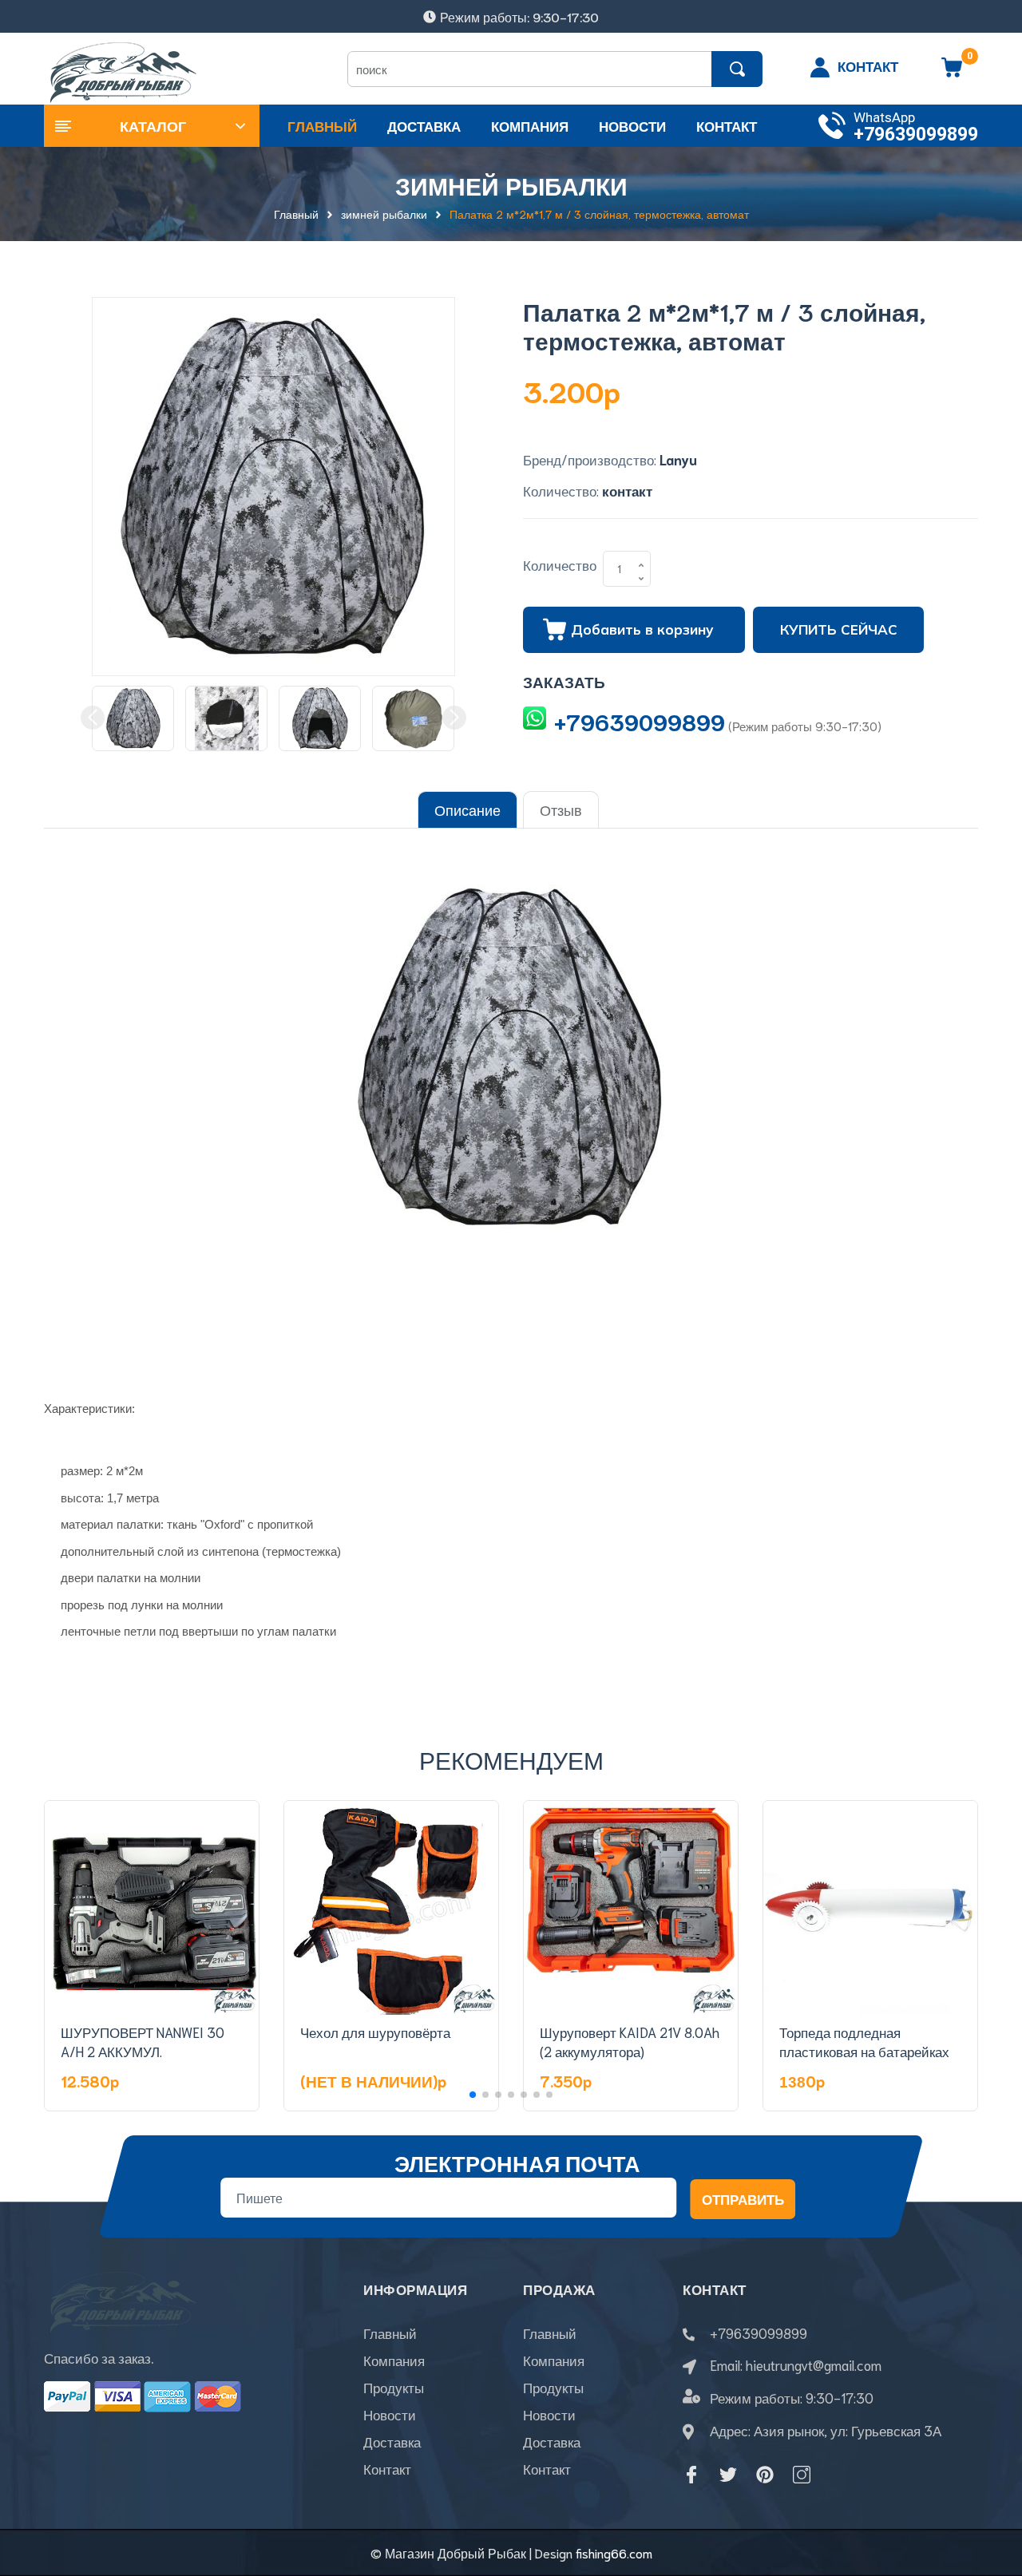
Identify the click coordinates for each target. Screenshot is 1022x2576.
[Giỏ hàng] (952, 73)
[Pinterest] (765, 2475)
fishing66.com (614, 2552)
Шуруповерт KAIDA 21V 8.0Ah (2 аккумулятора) (630, 2041)
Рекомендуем (511, 1759)
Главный (390, 2333)
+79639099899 (916, 135)
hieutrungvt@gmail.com (814, 2364)
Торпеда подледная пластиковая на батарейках (864, 2041)
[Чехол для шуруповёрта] (391, 1908)
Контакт (387, 2468)
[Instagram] (802, 2475)
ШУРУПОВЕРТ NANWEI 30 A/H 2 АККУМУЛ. (143, 2041)
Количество (560, 564)
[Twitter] (728, 2475)
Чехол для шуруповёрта (375, 2032)
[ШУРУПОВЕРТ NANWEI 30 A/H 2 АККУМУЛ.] (152, 1908)
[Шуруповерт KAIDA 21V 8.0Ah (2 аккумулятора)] (631, 1908)
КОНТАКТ (868, 65)
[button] (473, 2095)
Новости (390, 2414)
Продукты (394, 2387)
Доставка (392, 2441)
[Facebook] (691, 2475)
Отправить (743, 2198)
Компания (394, 2360)
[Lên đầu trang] (990, 2492)
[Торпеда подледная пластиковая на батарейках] (870, 1908)
